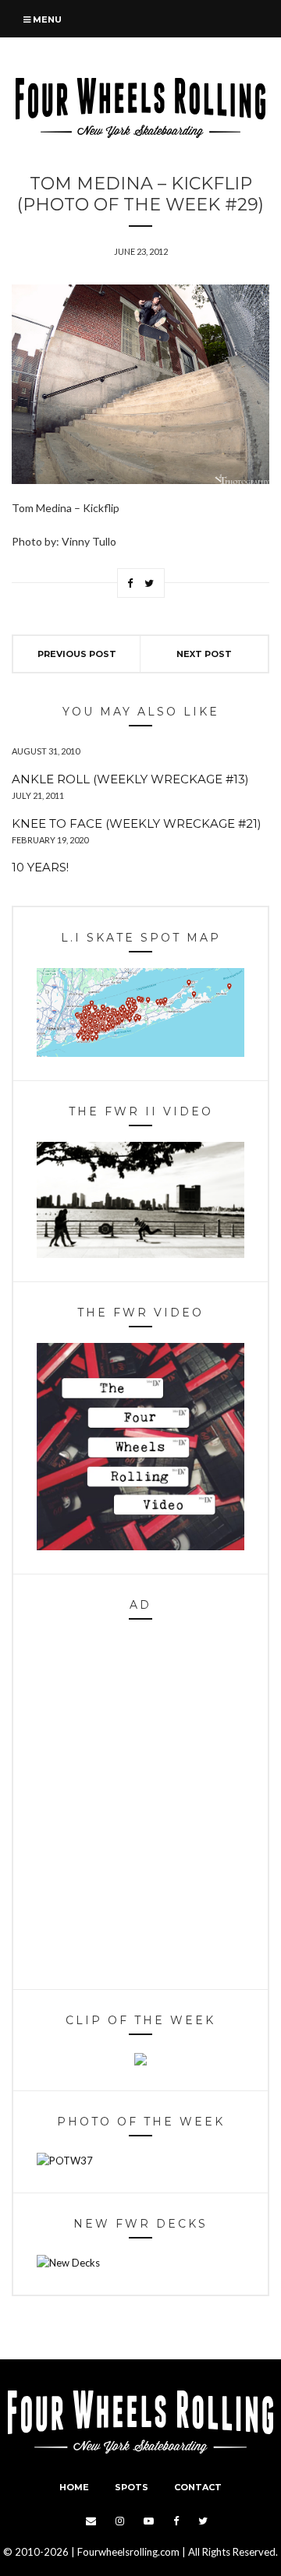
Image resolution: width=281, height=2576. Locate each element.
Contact (198, 2487)
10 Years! (40, 867)
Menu (46, 19)
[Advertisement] (140, 1808)
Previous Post (77, 654)
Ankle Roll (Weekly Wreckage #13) (130, 779)
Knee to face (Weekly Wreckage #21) (137, 823)
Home (74, 2487)
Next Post (204, 654)
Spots (132, 2487)
